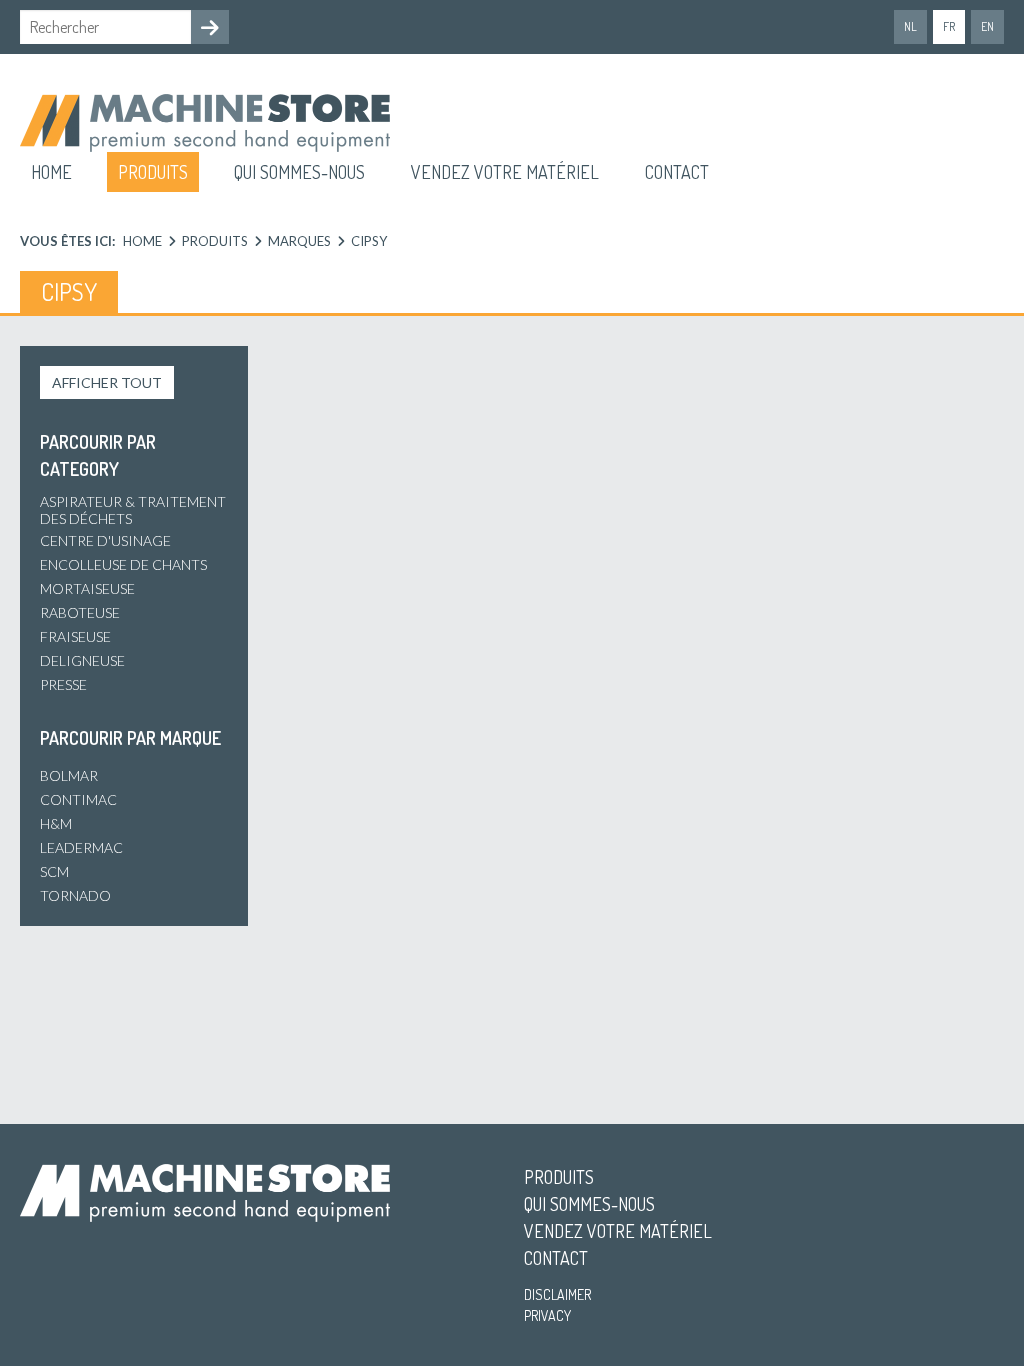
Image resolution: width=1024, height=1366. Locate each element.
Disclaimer (557, 1294)
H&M (56, 823)
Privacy (547, 1315)
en (987, 26)
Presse (63, 684)
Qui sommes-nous (299, 172)
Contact (677, 172)
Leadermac (81, 847)
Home (51, 172)
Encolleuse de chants (123, 564)
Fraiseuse (75, 636)
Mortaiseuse (87, 588)
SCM (54, 871)
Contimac (78, 799)
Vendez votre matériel (505, 172)
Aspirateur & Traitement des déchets (133, 510)
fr (949, 26)
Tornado (75, 895)
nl (910, 26)
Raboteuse (80, 612)
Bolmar (69, 775)
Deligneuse (82, 660)
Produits (153, 172)
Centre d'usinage (105, 540)
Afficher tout (107, 382)
